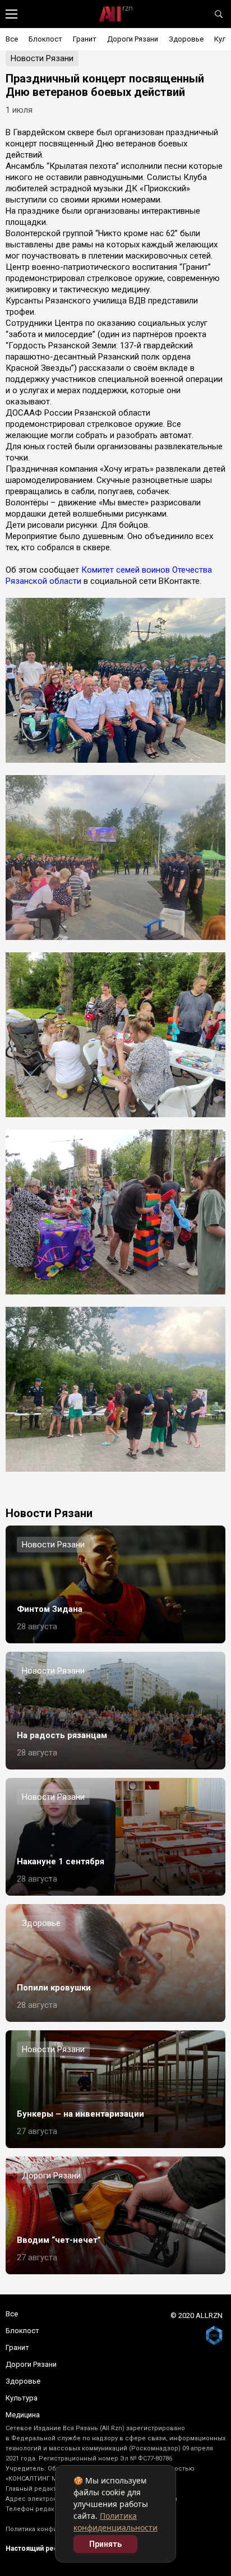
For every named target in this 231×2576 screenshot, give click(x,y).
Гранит (85, 39)
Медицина (23, 2415)
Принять (105, 2544)
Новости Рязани (42, 58)
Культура (22, 2398)
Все (12, 39)
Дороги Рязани (133, 39)
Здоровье (186, 39)
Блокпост (45, 39)
